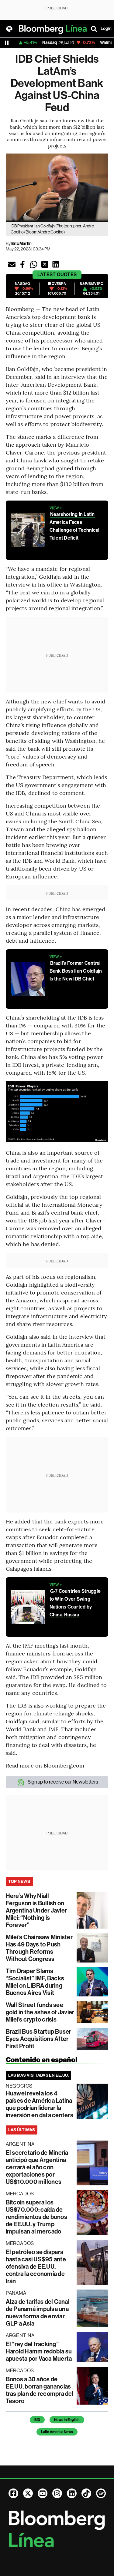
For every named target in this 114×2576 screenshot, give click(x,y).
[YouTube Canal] (43, 2493)
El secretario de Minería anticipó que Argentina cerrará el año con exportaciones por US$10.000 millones (37, 2167)
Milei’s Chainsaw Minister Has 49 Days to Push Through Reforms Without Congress (39, 1948)
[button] (12, 264)
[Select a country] (9, 29)
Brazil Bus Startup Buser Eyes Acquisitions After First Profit (39, 2039)
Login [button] (106, 29)
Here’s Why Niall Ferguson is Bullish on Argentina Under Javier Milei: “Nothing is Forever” (36, 1910)
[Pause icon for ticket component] (7, 43)
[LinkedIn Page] (72, 2493)
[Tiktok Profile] (86, 2493)
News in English (67, 2420)
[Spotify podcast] (101, 2493)
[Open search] (94, 29)
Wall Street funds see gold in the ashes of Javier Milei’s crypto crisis (40, 2012)
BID (37, 2420)
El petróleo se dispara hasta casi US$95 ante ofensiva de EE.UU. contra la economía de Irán (36, 2267)
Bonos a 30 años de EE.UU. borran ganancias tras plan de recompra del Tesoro (40, 2390)
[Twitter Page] (28, 2493)
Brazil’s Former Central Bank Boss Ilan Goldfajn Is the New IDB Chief (76, 971)
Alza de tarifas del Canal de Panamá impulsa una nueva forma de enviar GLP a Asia (38, 2313)
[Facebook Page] (13, 2493)
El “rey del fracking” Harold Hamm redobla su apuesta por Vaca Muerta (39, 2351)
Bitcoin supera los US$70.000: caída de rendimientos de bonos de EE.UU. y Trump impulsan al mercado (36, 2217)
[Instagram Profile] (57, 2493)
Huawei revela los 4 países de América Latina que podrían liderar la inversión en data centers (40, 2104)
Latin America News (57, 2432)
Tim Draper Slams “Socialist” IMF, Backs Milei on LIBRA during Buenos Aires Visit (35, 1982)
